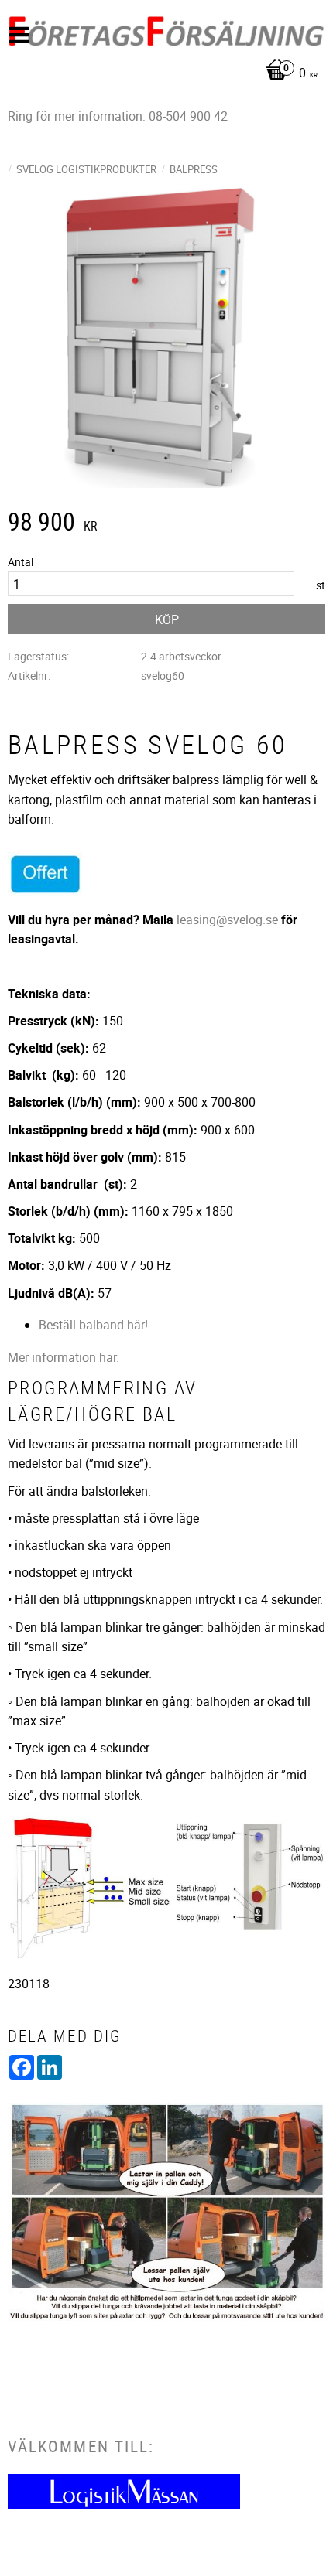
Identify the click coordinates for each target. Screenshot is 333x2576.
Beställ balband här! (93, 1325)
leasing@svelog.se (227, 920)
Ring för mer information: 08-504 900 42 (118, 116)
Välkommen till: (81, 2446)
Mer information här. (64, 1357)
